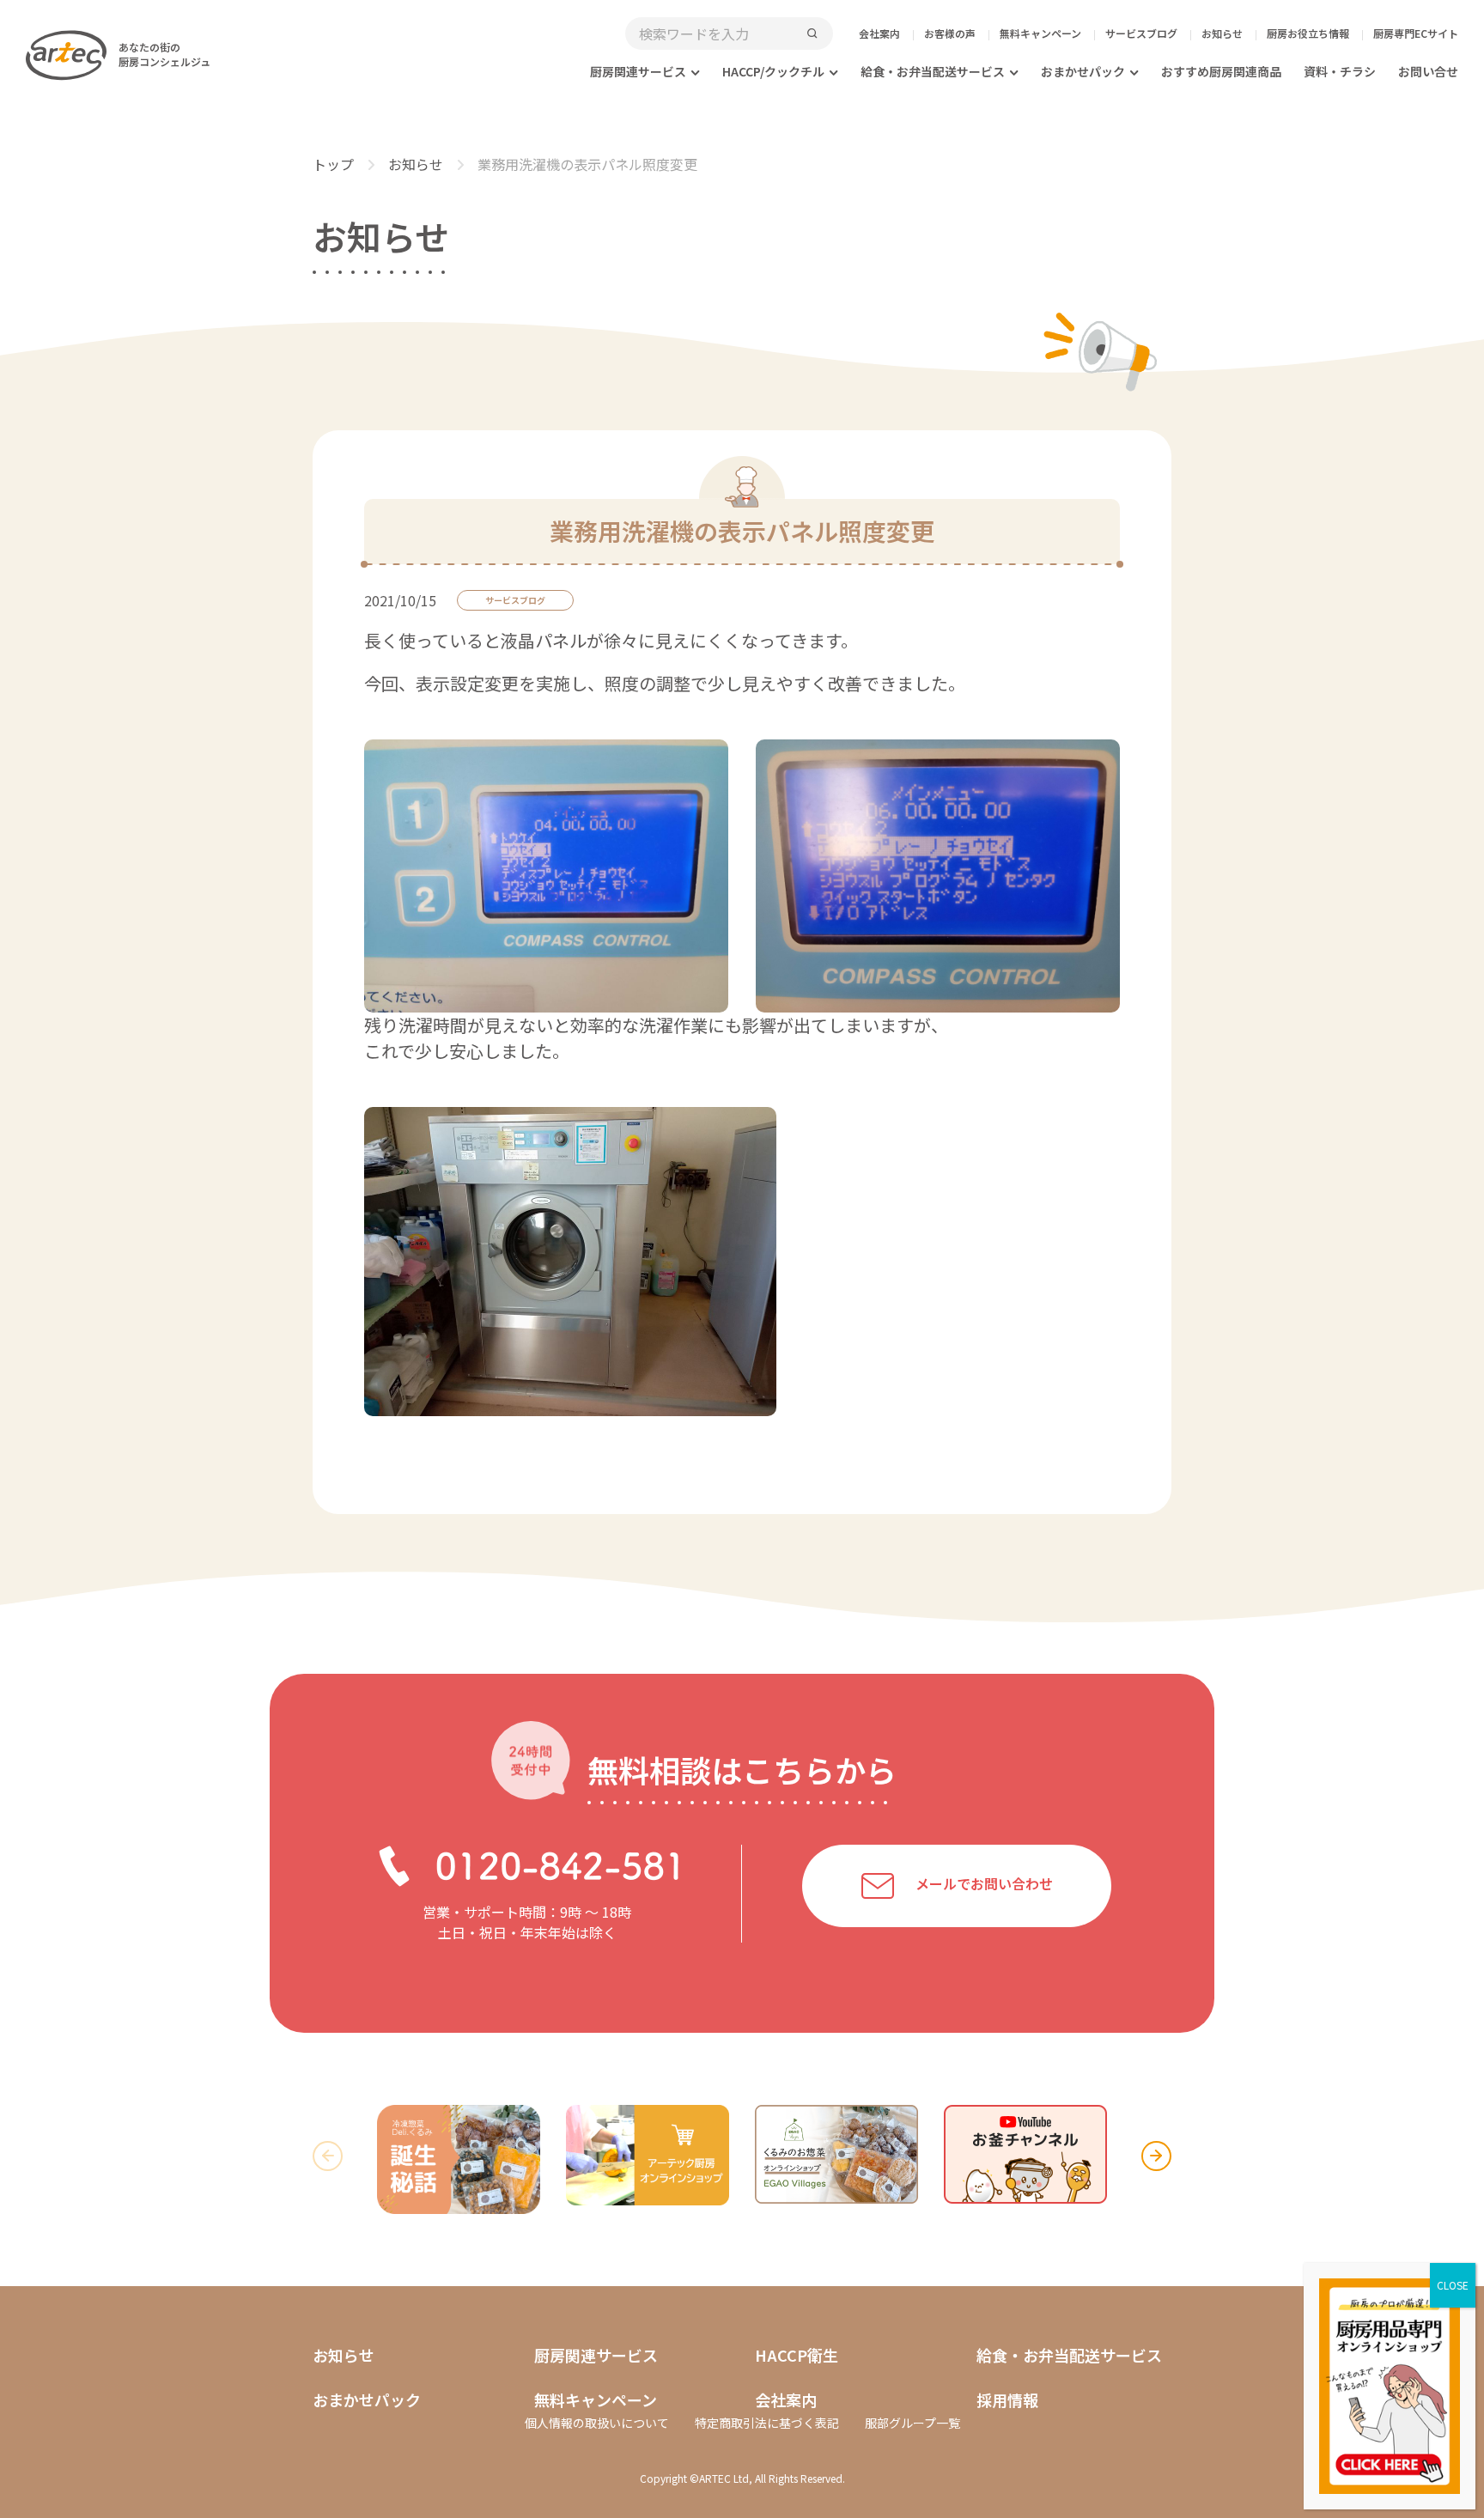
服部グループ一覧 (912, 2423)
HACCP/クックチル (773, 71)
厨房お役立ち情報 (1308, 33)
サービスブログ (1141, 33)
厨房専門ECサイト (1416, 33)
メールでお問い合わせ (984, 1884)
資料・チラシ (1340, 71)
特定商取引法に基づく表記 (767, 2423)
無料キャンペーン (1040, 33)
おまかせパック (1083, 71)
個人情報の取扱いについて (597, 2423)
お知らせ (1222, 33)
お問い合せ (1428, 71)
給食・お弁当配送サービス (933, 71)
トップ (333, 164)
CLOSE (1453, 2285)
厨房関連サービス (638, 71)
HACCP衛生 (797, 2355)
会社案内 (879, 33)
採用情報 (1007, 2399)
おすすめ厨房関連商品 (1221, 71)
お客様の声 (950, 33)
